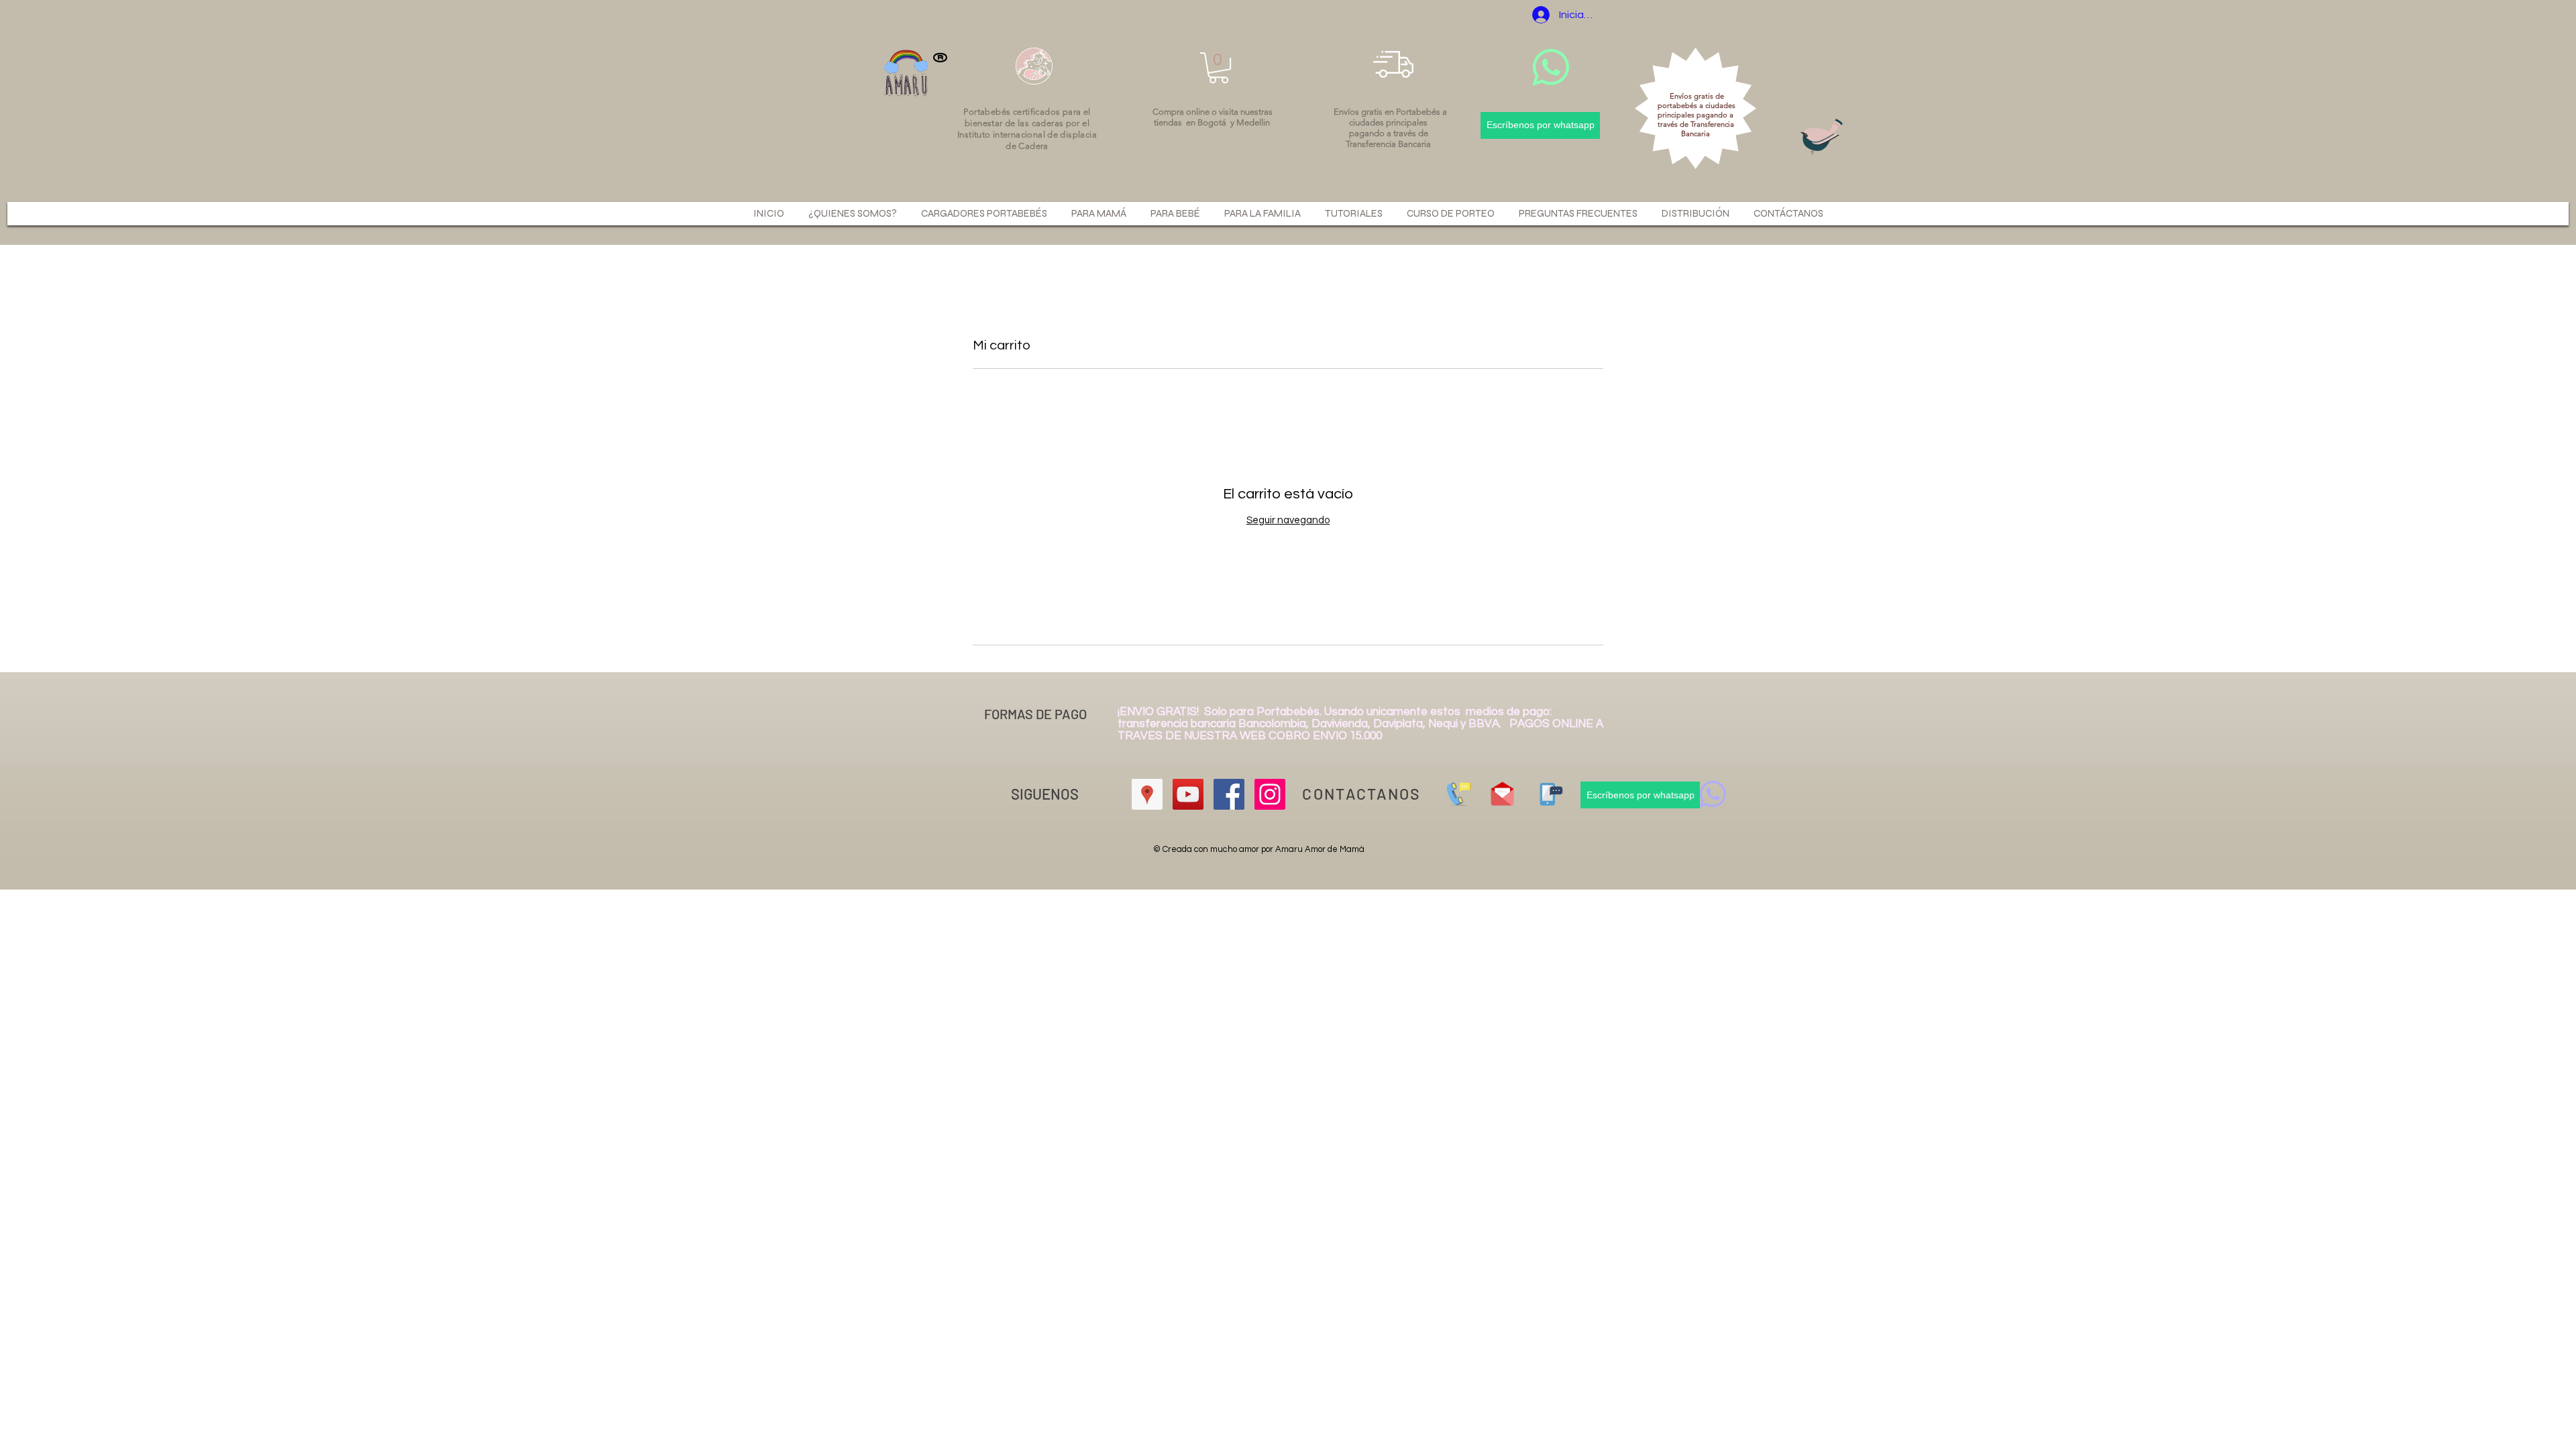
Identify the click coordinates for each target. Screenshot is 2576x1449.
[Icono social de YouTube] (1188, 794)
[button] (1219, 68)
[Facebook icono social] (1229, 794)
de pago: (1529, 712)
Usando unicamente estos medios (1415, 712)
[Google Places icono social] (1147, 794)
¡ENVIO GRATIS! (1161, 712)
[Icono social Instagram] (1270, 794)
